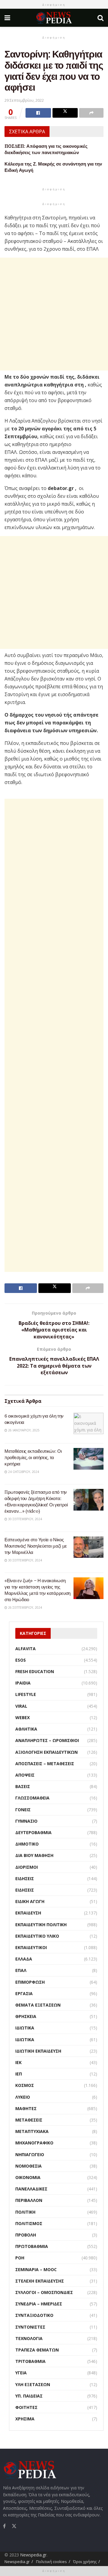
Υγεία (21, 2373)
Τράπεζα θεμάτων (37, 2350)
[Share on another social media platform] (91, 113)
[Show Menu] (7, 18)
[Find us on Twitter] (14, 2525)
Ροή (20, 2258)
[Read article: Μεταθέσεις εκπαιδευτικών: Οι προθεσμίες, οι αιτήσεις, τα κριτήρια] (88, 1459)
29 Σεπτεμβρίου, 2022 (24, 100)
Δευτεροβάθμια (33, 1832)
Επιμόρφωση (30, 1982)
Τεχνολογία (29, 2338)
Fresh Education (35, 1671)
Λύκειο (23, 2097)
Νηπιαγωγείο (30, 2154)
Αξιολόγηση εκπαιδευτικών (46, 1752)
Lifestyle (26, 1694)
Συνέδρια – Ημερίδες (39, 2304)
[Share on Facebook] (38, 113)
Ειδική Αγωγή (30, 1901)
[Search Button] (100, 18)
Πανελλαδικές (31, 2189)
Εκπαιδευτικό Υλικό (37, 1936)
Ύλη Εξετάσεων (33, 2384)
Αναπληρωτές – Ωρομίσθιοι (47, 1740)
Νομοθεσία (28, 2166)
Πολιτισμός (29, 2223)
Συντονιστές (30, 2327)
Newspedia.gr (33, 2555)
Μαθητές (26, 2108)
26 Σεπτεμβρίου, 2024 (25, 1607)
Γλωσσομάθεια (32, 1798)
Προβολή (26, 2235)
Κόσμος (25, 2085)
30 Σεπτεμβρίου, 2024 (25, 1519)
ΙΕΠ (19, 2074)
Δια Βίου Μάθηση (34, 1855)
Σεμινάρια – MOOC (36, 2269)
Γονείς (23, 1810)
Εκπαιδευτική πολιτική (41, 1925)
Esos (21, 1660)
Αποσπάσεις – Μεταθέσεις (45, 1764)
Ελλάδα (24, 1959)
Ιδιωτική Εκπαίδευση (38, 2051)
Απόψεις (25, 1775)
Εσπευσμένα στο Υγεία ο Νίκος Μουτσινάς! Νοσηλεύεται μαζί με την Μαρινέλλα (36, 1546)
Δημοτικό (27, 1844)
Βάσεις (23, 1786)
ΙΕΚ (18, 2062)
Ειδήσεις (25, 1879)
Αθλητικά (26, 1729)
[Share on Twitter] (65, 113)
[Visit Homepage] (54, 18)
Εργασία (24, 1993)
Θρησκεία (26, 2016)
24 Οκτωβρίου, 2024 (23, 1472)
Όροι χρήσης (85, 2562)
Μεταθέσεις (29, 2120)
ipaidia (23, 1683)
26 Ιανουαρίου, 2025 (23, 1430)
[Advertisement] (54, 314)
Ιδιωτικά (25, 2028)
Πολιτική (25, 2212)
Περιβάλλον (29, 2200)
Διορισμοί (27, 1867)
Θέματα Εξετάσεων (38, 2005)
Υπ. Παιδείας (29, 2396)
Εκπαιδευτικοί (31, 1947)
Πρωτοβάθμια (32, 2246)
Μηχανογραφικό (34, 2143)
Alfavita (25, 1649)
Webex (22, 1717)
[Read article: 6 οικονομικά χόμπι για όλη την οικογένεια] (88, 1424)
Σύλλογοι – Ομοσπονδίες (44, 2292)
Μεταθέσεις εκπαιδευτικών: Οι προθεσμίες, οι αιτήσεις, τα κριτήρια (33, 1457)
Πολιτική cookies (51, 2562)
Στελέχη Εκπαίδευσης (40, 2281)
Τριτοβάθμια (30, 2361)
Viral (21, 1706)
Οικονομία (28, 2177)
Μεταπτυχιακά (32, 2131)
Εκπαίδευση (28, 1913)
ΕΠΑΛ (21, 1970)
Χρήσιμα (25, 2419)
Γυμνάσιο (26, 1821)
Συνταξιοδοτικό (34, 2315)
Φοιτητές (26, 2407)
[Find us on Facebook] (4, 2526)
